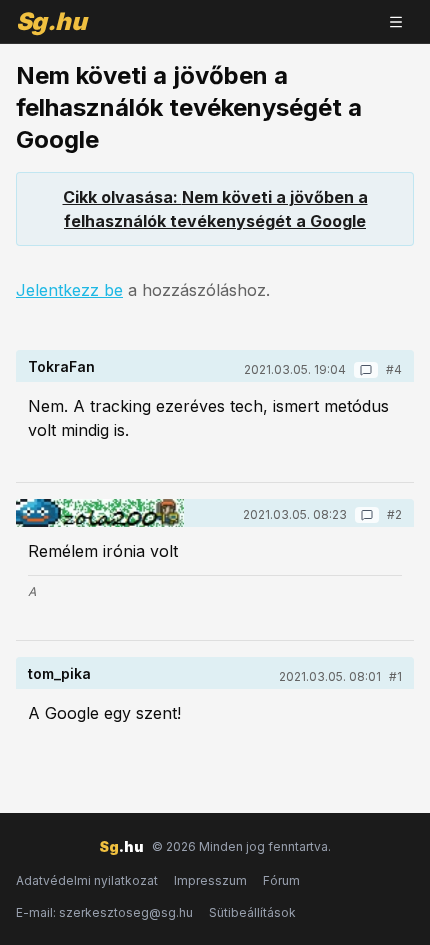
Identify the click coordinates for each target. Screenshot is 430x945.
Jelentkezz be (69, 290)
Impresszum (210, 880)
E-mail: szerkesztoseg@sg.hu (104, 912)
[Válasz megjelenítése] (366, 370)
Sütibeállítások (252, 912)
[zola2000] (100, 513)
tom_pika (59, 673)
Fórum (281, 880)
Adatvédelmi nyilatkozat (87, 880)
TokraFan (61, 366)
